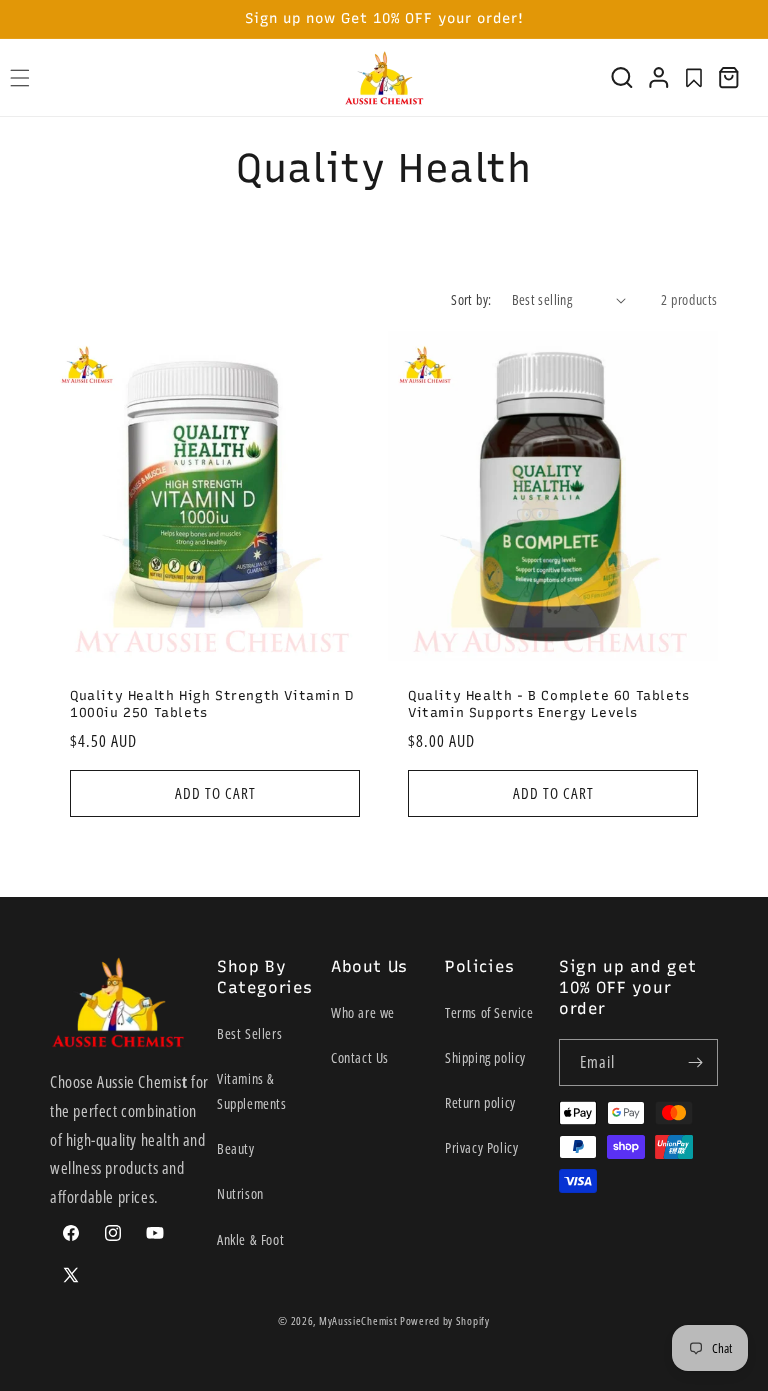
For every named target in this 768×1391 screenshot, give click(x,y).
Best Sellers (249, 1033)
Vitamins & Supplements (252, 1091)
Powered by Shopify (445, 1320)
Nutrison (240, 1193)
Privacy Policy (481, 1147)
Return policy (480, 1102)
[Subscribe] (695, 1062)
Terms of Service (489, 1012)
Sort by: (471, 299)
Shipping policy (485, 1057)
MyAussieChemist (359, 1320)
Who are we (363, 1012)
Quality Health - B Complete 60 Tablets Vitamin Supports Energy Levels (549, 704)
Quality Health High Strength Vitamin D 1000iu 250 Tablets (212, 704)
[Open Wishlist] (694, 78)
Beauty (236, 1148)
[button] (622, 78)
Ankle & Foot (250, 1239)
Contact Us (360, 1057)
